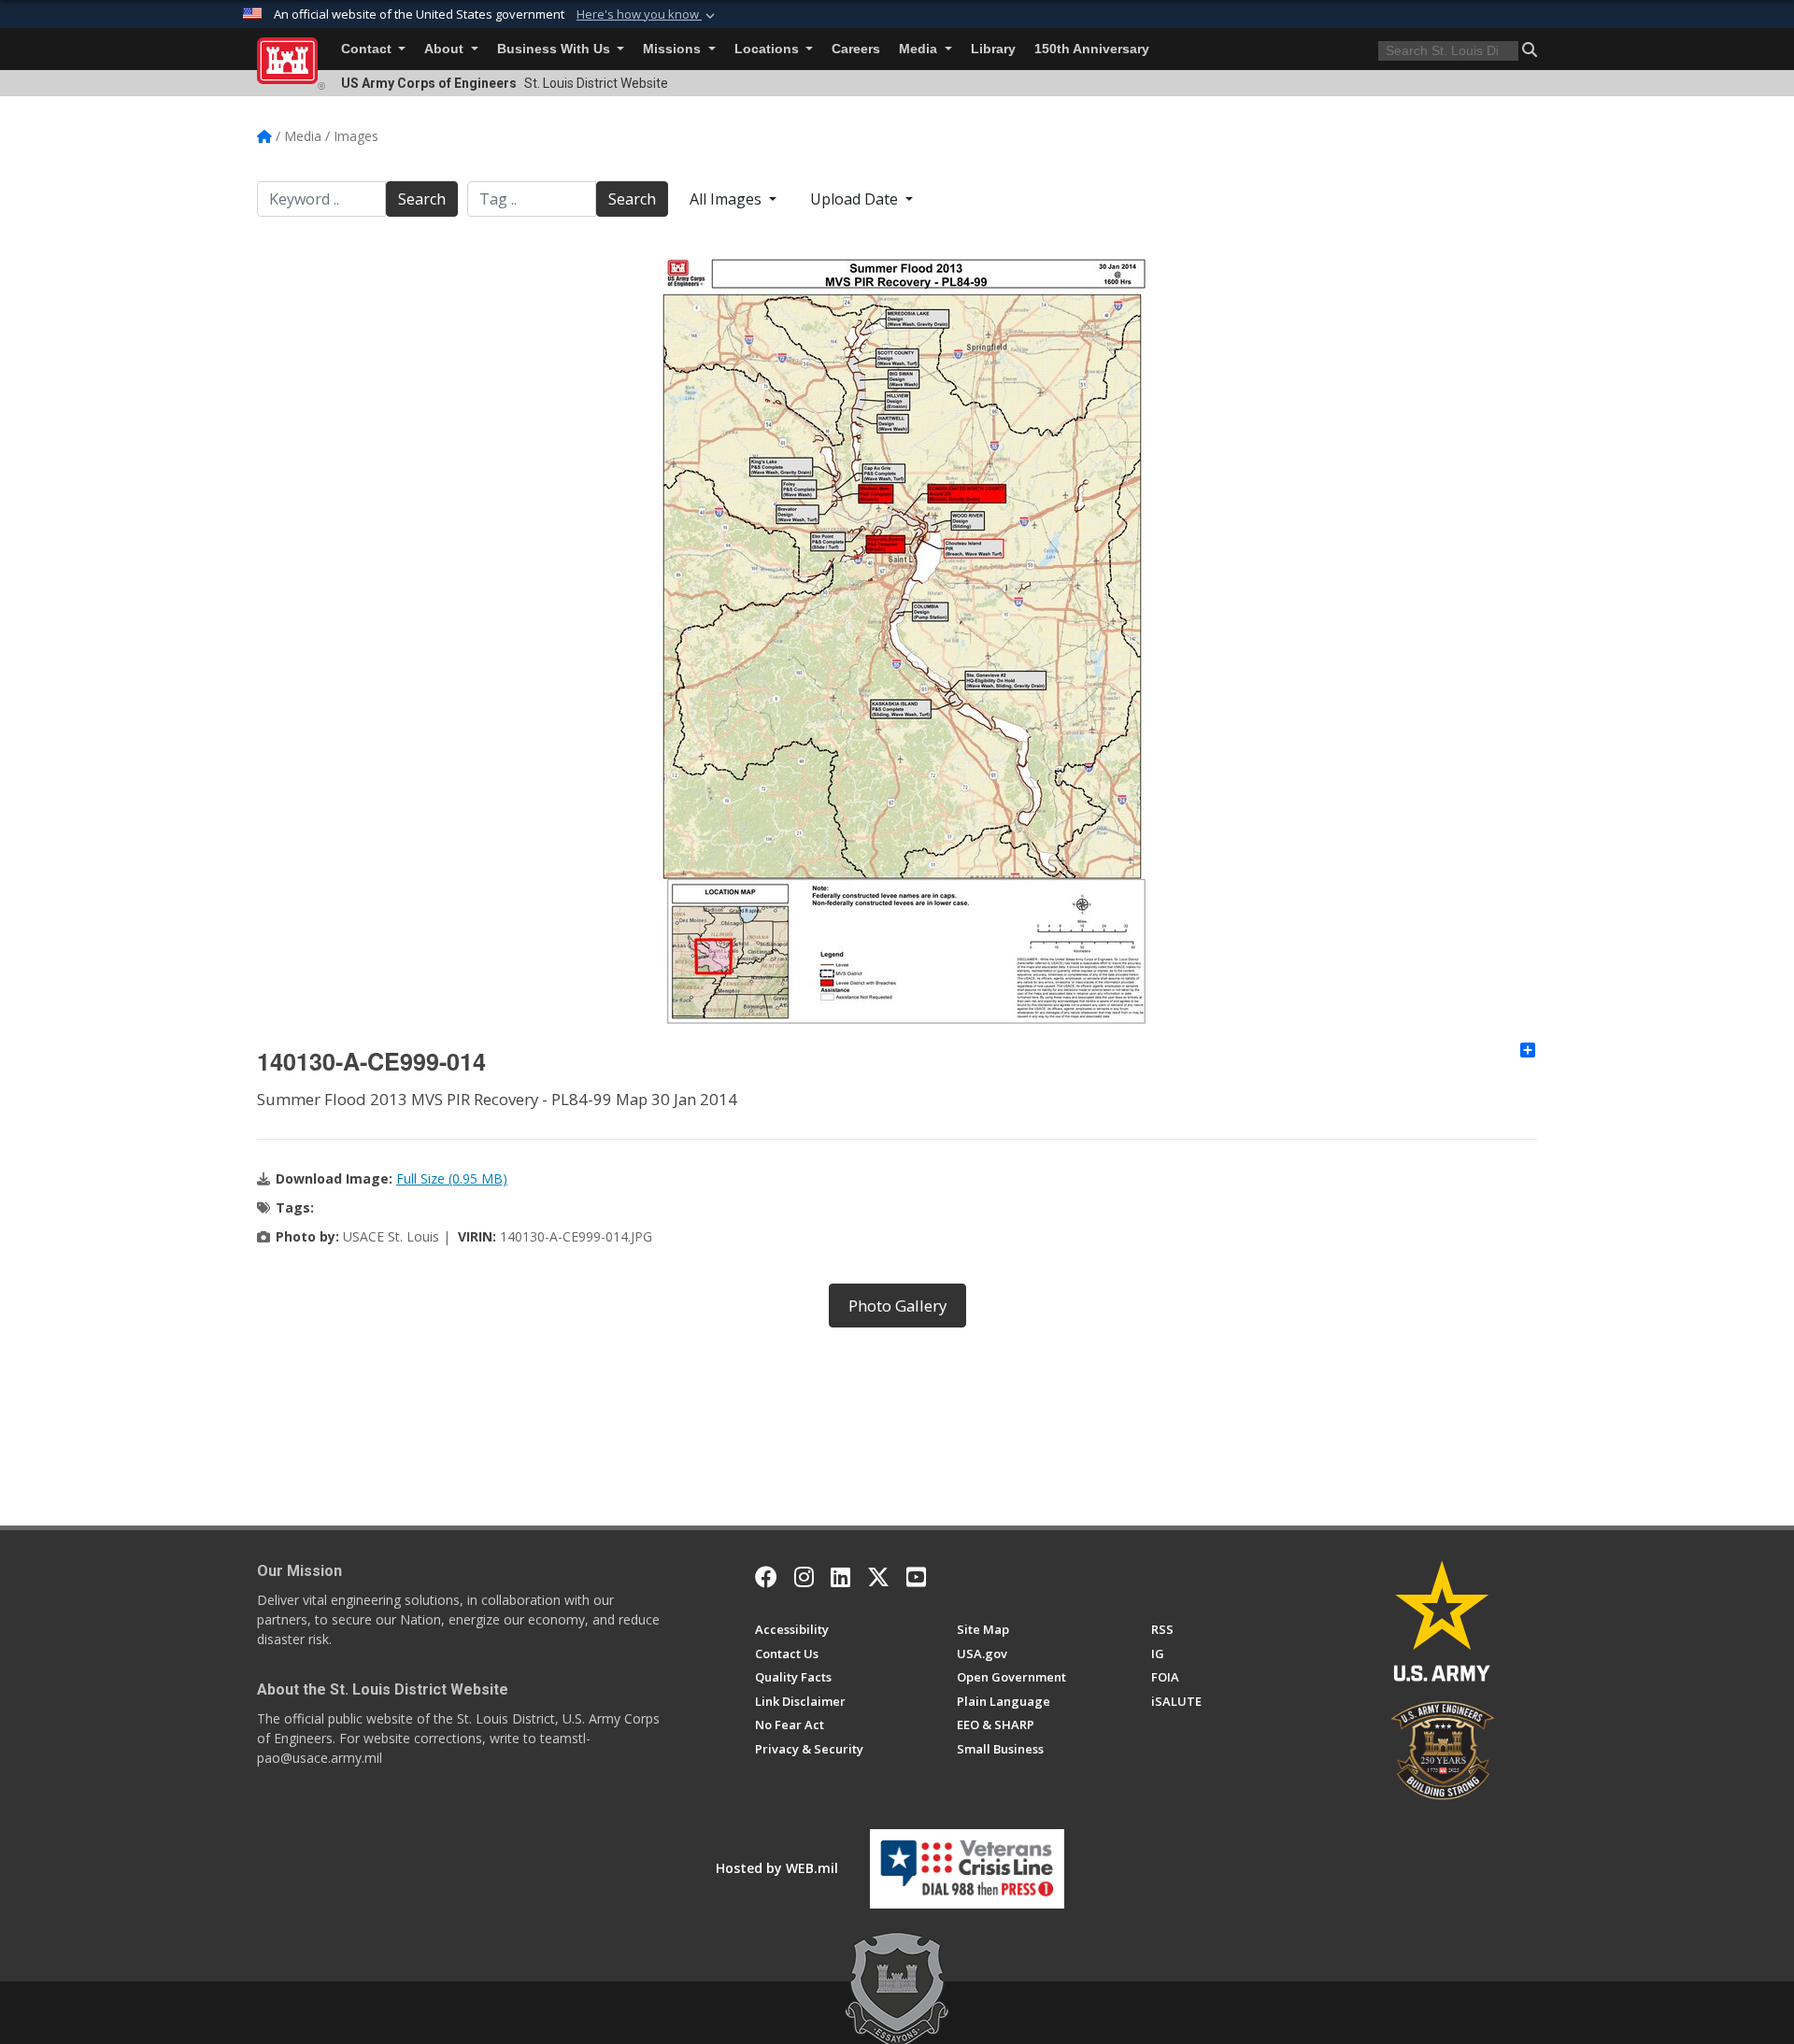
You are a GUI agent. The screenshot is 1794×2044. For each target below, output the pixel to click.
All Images (727, 199)
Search (422, 199)
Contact (368, 49)
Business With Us (555, 49)
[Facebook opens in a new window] (766, 1577)
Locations (769, 49)
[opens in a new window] (804, 1577)
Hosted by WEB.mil (777, 1868)
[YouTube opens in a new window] (916, 1577)
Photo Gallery (897, 1306)
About (446, 49)
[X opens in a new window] (878, 1577)
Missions (674, 49)
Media (920, 49)
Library (993, 49)
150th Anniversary (1092, 49)
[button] (648, 15)
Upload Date (856, 199)
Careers (856, 49)
